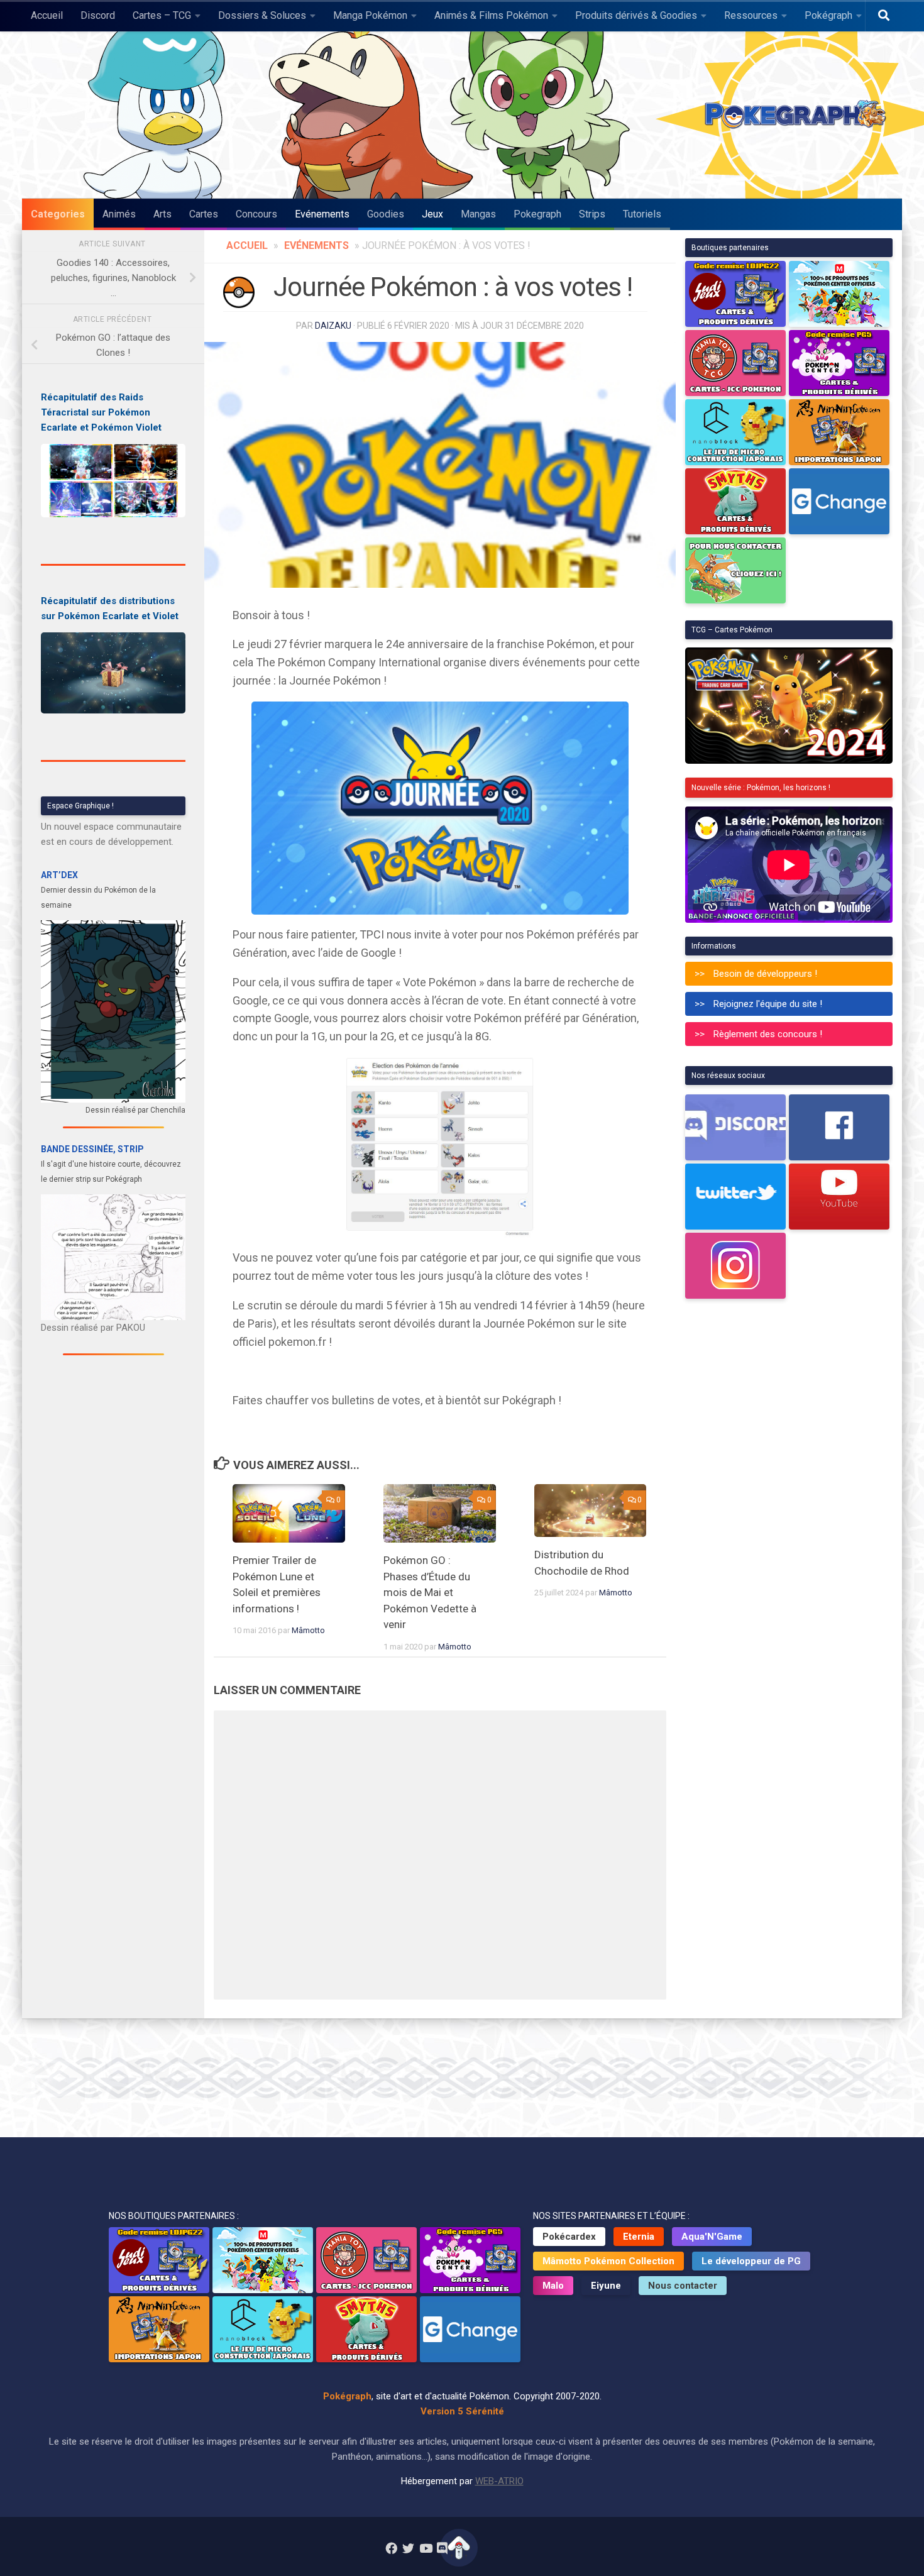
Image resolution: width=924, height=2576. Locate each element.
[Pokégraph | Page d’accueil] (798, 115)
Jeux (432, 214)
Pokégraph (828, 15)
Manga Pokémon (370, 15)
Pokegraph (537, 214)
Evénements (322, 214)
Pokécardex (569, 2237)
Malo (553, 2286)
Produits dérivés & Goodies (636, 15)
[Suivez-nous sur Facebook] (391, 2548)
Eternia (639, 2237)
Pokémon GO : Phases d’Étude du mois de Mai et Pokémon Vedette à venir (430, 1592)
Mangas (478, 214)
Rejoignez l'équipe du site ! (768, 1004)
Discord (98, 15)
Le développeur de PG (751, 2261)
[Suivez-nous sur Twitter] (408, 2548)
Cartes (204, 214)
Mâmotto (308, 1630)
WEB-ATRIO (499, 2481)
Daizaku (333, 326)
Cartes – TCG (162, 15)
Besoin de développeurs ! (765, 974)
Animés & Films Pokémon (491, 15)
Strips (592, 214)
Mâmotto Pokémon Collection (608, 2261)
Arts (162, 214)
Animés (119, 214)
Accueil (47, 15)
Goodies (386, 214)
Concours (256, 214)
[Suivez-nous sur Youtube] (425, 2548)
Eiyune (606, 2286)
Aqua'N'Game (712, 2237)
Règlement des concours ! (768, 1034)
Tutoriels (642, 214)
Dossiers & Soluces (262, 15)
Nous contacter (683, 2286)
